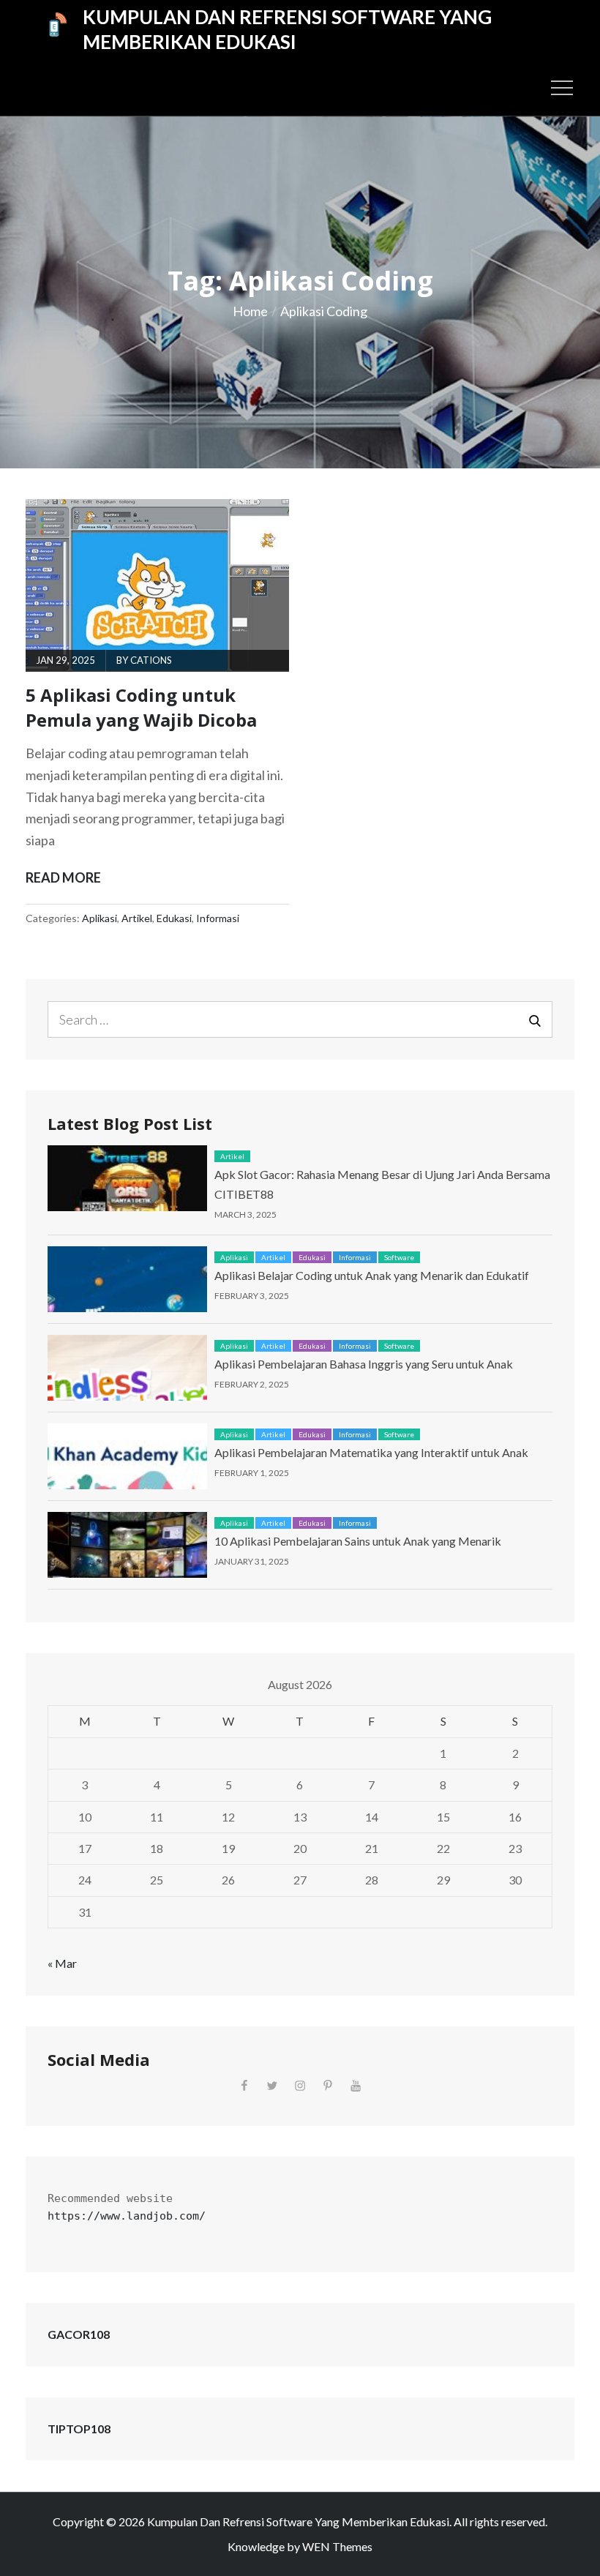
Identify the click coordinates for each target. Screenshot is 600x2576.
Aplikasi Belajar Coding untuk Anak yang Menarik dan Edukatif (372, 1275)
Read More (63, 879)
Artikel (137, 918)
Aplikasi (100, 918)
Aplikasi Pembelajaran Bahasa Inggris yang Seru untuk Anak (364, 1364)
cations (151, 660)
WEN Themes (337, 2546)
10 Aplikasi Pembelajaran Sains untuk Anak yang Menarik (358, 1541)
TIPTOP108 (79, 2429)
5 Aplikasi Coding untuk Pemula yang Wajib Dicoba (141, 707)
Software (399, 1257)
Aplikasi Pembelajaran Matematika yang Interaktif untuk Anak (371, 1452)
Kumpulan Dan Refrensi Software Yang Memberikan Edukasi (287, 29)
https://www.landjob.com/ (127, 2216)
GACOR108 (79, 2334)
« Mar (62, 1963)
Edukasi (174, 918)
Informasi (218, 918)
